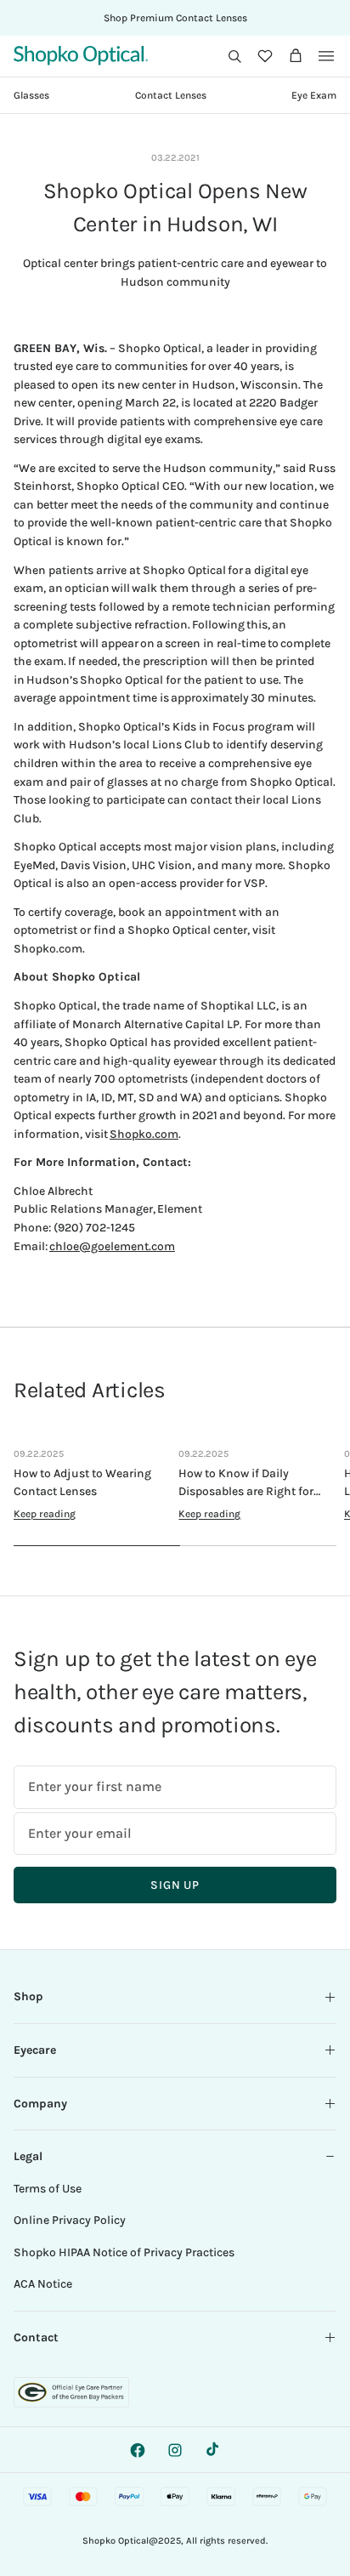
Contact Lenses (171, 95)
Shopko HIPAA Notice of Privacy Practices (124, 2252)
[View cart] (296, 56)
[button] (234, 56)
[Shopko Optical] (81, 56)
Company (40, 2104)
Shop (28, 1996)
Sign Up (175, 1885)
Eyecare (35, 2050)
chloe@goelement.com (112, 1246)
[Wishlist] (265, 56)
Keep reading (45, 1514)
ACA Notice (43, 2284)
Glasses (31, 95)
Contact (36, 2337)
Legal (28, 2156)
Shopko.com (144, 1134)
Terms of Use (48, 2189)
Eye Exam (314, 95)
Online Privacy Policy (70, 2220)
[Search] (234, 56)
